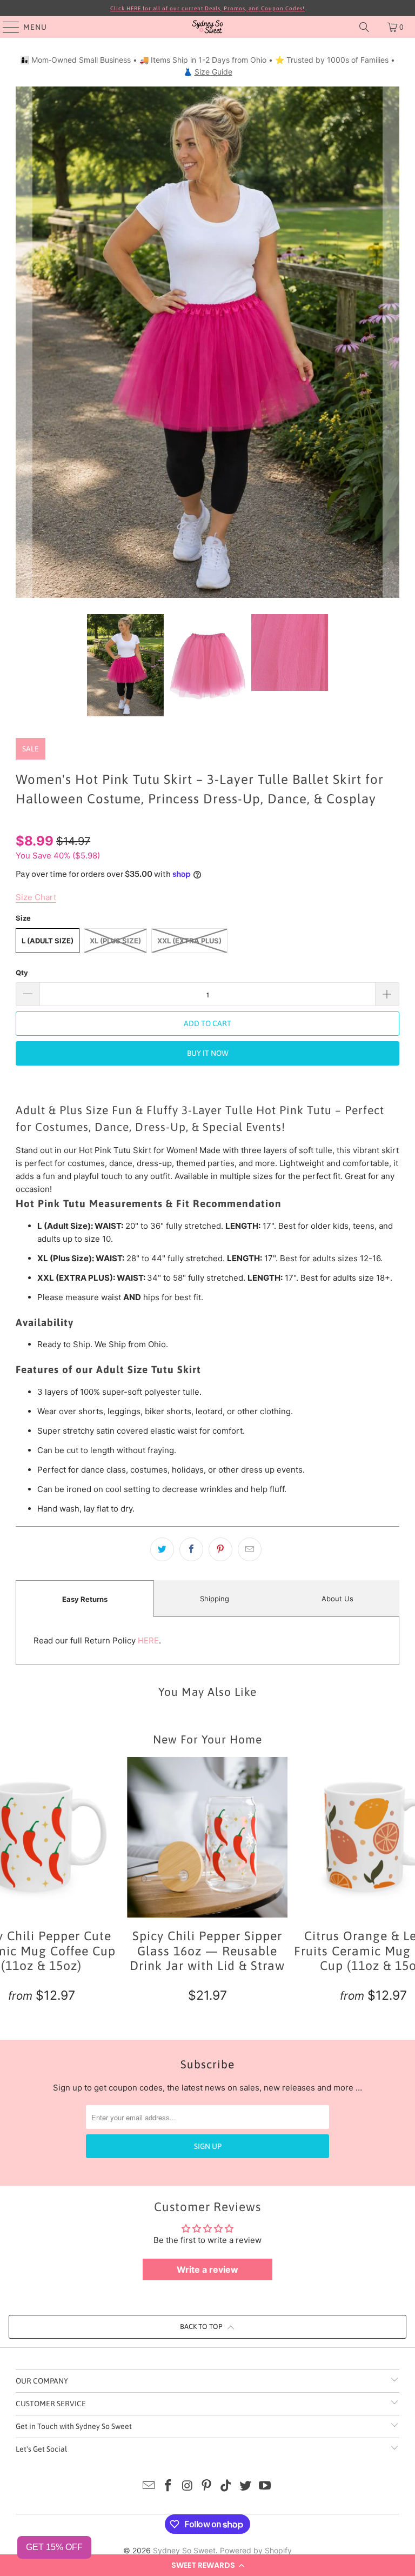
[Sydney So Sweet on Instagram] (188, 2487)
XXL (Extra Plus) (189, 941)
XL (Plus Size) (115, 941)
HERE (148, 1640)
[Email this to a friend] (250, 1549)
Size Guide (213, 72)
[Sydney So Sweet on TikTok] (226, 2487)
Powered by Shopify (256, 2550)
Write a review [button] (207, 2269)
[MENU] (6, 27)
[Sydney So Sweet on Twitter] (246, 2487)
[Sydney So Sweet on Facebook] (169, 2487)
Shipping (215, 1599)
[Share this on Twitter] (162, 1549)
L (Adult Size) (48, 941)
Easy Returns (85, 1599)
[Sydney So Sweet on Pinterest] (207, 2487)
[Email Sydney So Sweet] (149, 2487)
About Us (337, 1599)
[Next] (391, 342)
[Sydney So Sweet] (207, 27)
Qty (22, 973)
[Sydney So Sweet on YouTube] (265, 2487)
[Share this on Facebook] (191, 1549)
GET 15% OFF (54, 2547)
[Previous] (24, 342)
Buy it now (208, 1053)
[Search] (364, 27)
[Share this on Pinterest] (220, 1549)
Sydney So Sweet (184, 2550)
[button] (207, 2565)
